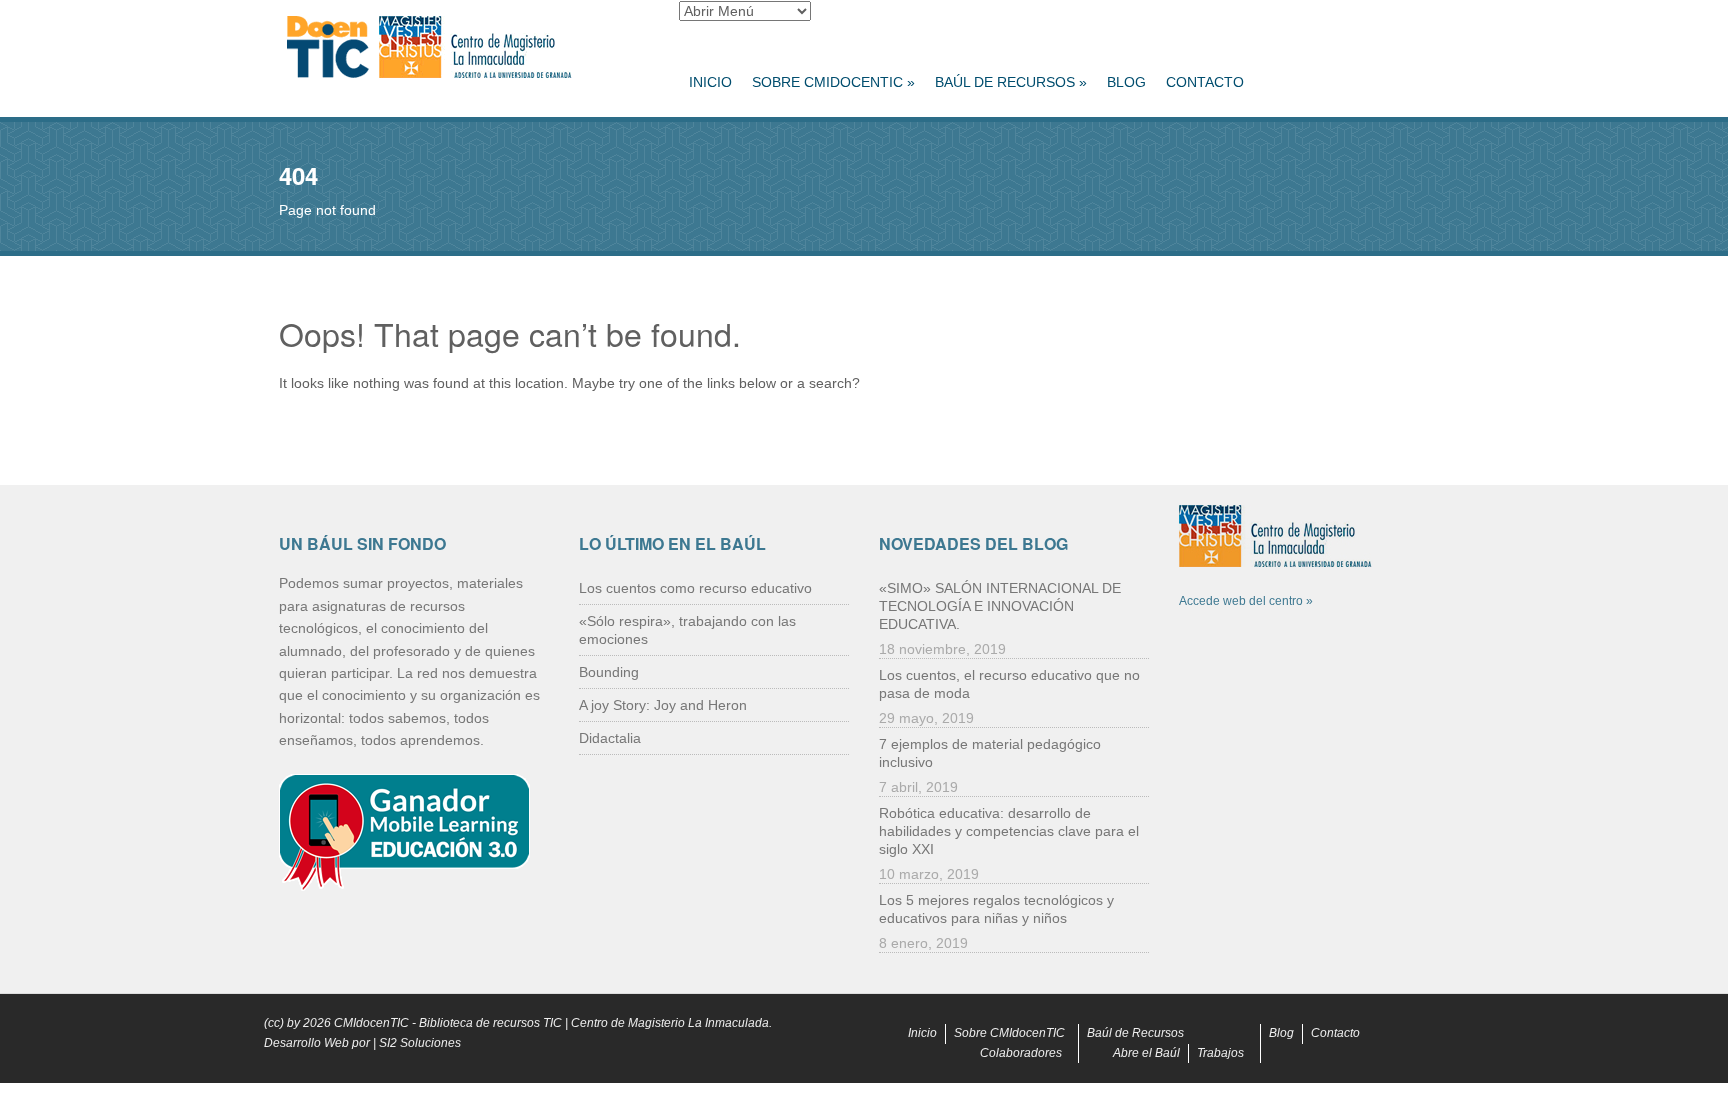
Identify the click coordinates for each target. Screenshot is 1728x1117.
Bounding (609, 672)
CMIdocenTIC (371, 1023)
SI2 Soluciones (420, 1043)
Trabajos (1220, 1053)
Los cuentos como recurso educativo (695, 588)
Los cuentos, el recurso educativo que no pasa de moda (1009, 684)
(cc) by (282, 1023)
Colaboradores (1021, 1053)
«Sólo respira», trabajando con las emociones (687, 630)
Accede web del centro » (1246, 601)
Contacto (1205, 82)
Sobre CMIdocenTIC (833, 82)
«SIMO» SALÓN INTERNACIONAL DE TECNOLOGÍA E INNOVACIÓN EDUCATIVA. (1000, 606)
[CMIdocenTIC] (464, 48)
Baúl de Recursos (1011, 82)
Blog (1126, 82)
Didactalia (610, 738)
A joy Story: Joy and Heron (663, 705)
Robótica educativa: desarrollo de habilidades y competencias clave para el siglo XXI (1009, 831)
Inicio (710, 82)
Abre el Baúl (1146, 1053)
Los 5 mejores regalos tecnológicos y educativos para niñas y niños (996, 909)
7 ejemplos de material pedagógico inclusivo (990, 753)
